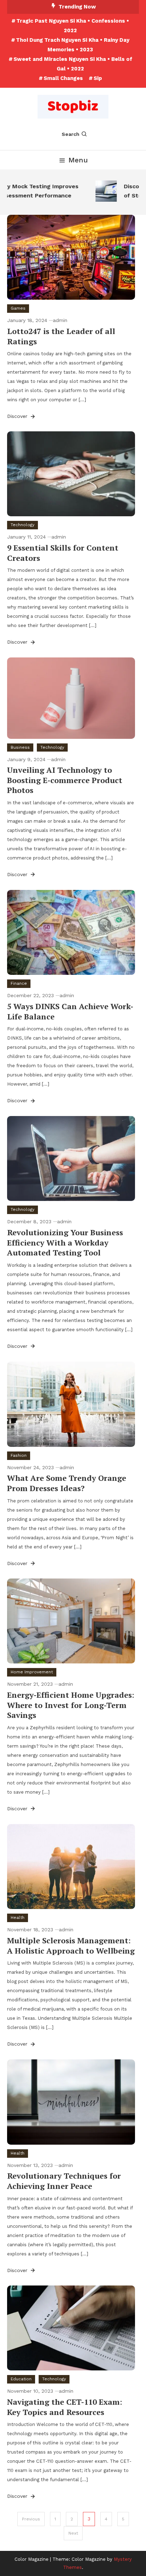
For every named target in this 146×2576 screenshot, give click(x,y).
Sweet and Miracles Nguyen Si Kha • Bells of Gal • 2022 (73, 64)
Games (18, 308)
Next (73, 2533)
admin (60, 320)
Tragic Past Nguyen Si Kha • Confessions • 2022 (73, 26)
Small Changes (63, 78)
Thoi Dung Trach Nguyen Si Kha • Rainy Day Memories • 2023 (73, 45)
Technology (23, 525)
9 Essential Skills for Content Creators (63, 553)
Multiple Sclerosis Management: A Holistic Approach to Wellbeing (71, 1945)
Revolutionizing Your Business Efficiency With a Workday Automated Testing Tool (65, 1242)
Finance (19, 983)
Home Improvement (32, 1672)
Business (20, 747)
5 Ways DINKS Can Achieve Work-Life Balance (70, 1011)
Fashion (19, 1455)
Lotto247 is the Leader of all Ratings (61, 336)
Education (21, 2379)
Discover (18, 416)
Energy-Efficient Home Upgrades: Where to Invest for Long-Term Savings (71, 1705)
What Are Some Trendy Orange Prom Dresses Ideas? (67, 1483)
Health (18, 1917)
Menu (78, 160)
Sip (98, 78)
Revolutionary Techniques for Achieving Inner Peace (64, 2181)
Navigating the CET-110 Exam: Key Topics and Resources (65, 2407)
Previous (31, 2519)
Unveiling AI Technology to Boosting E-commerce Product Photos (65, 780)
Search (71, 134)
